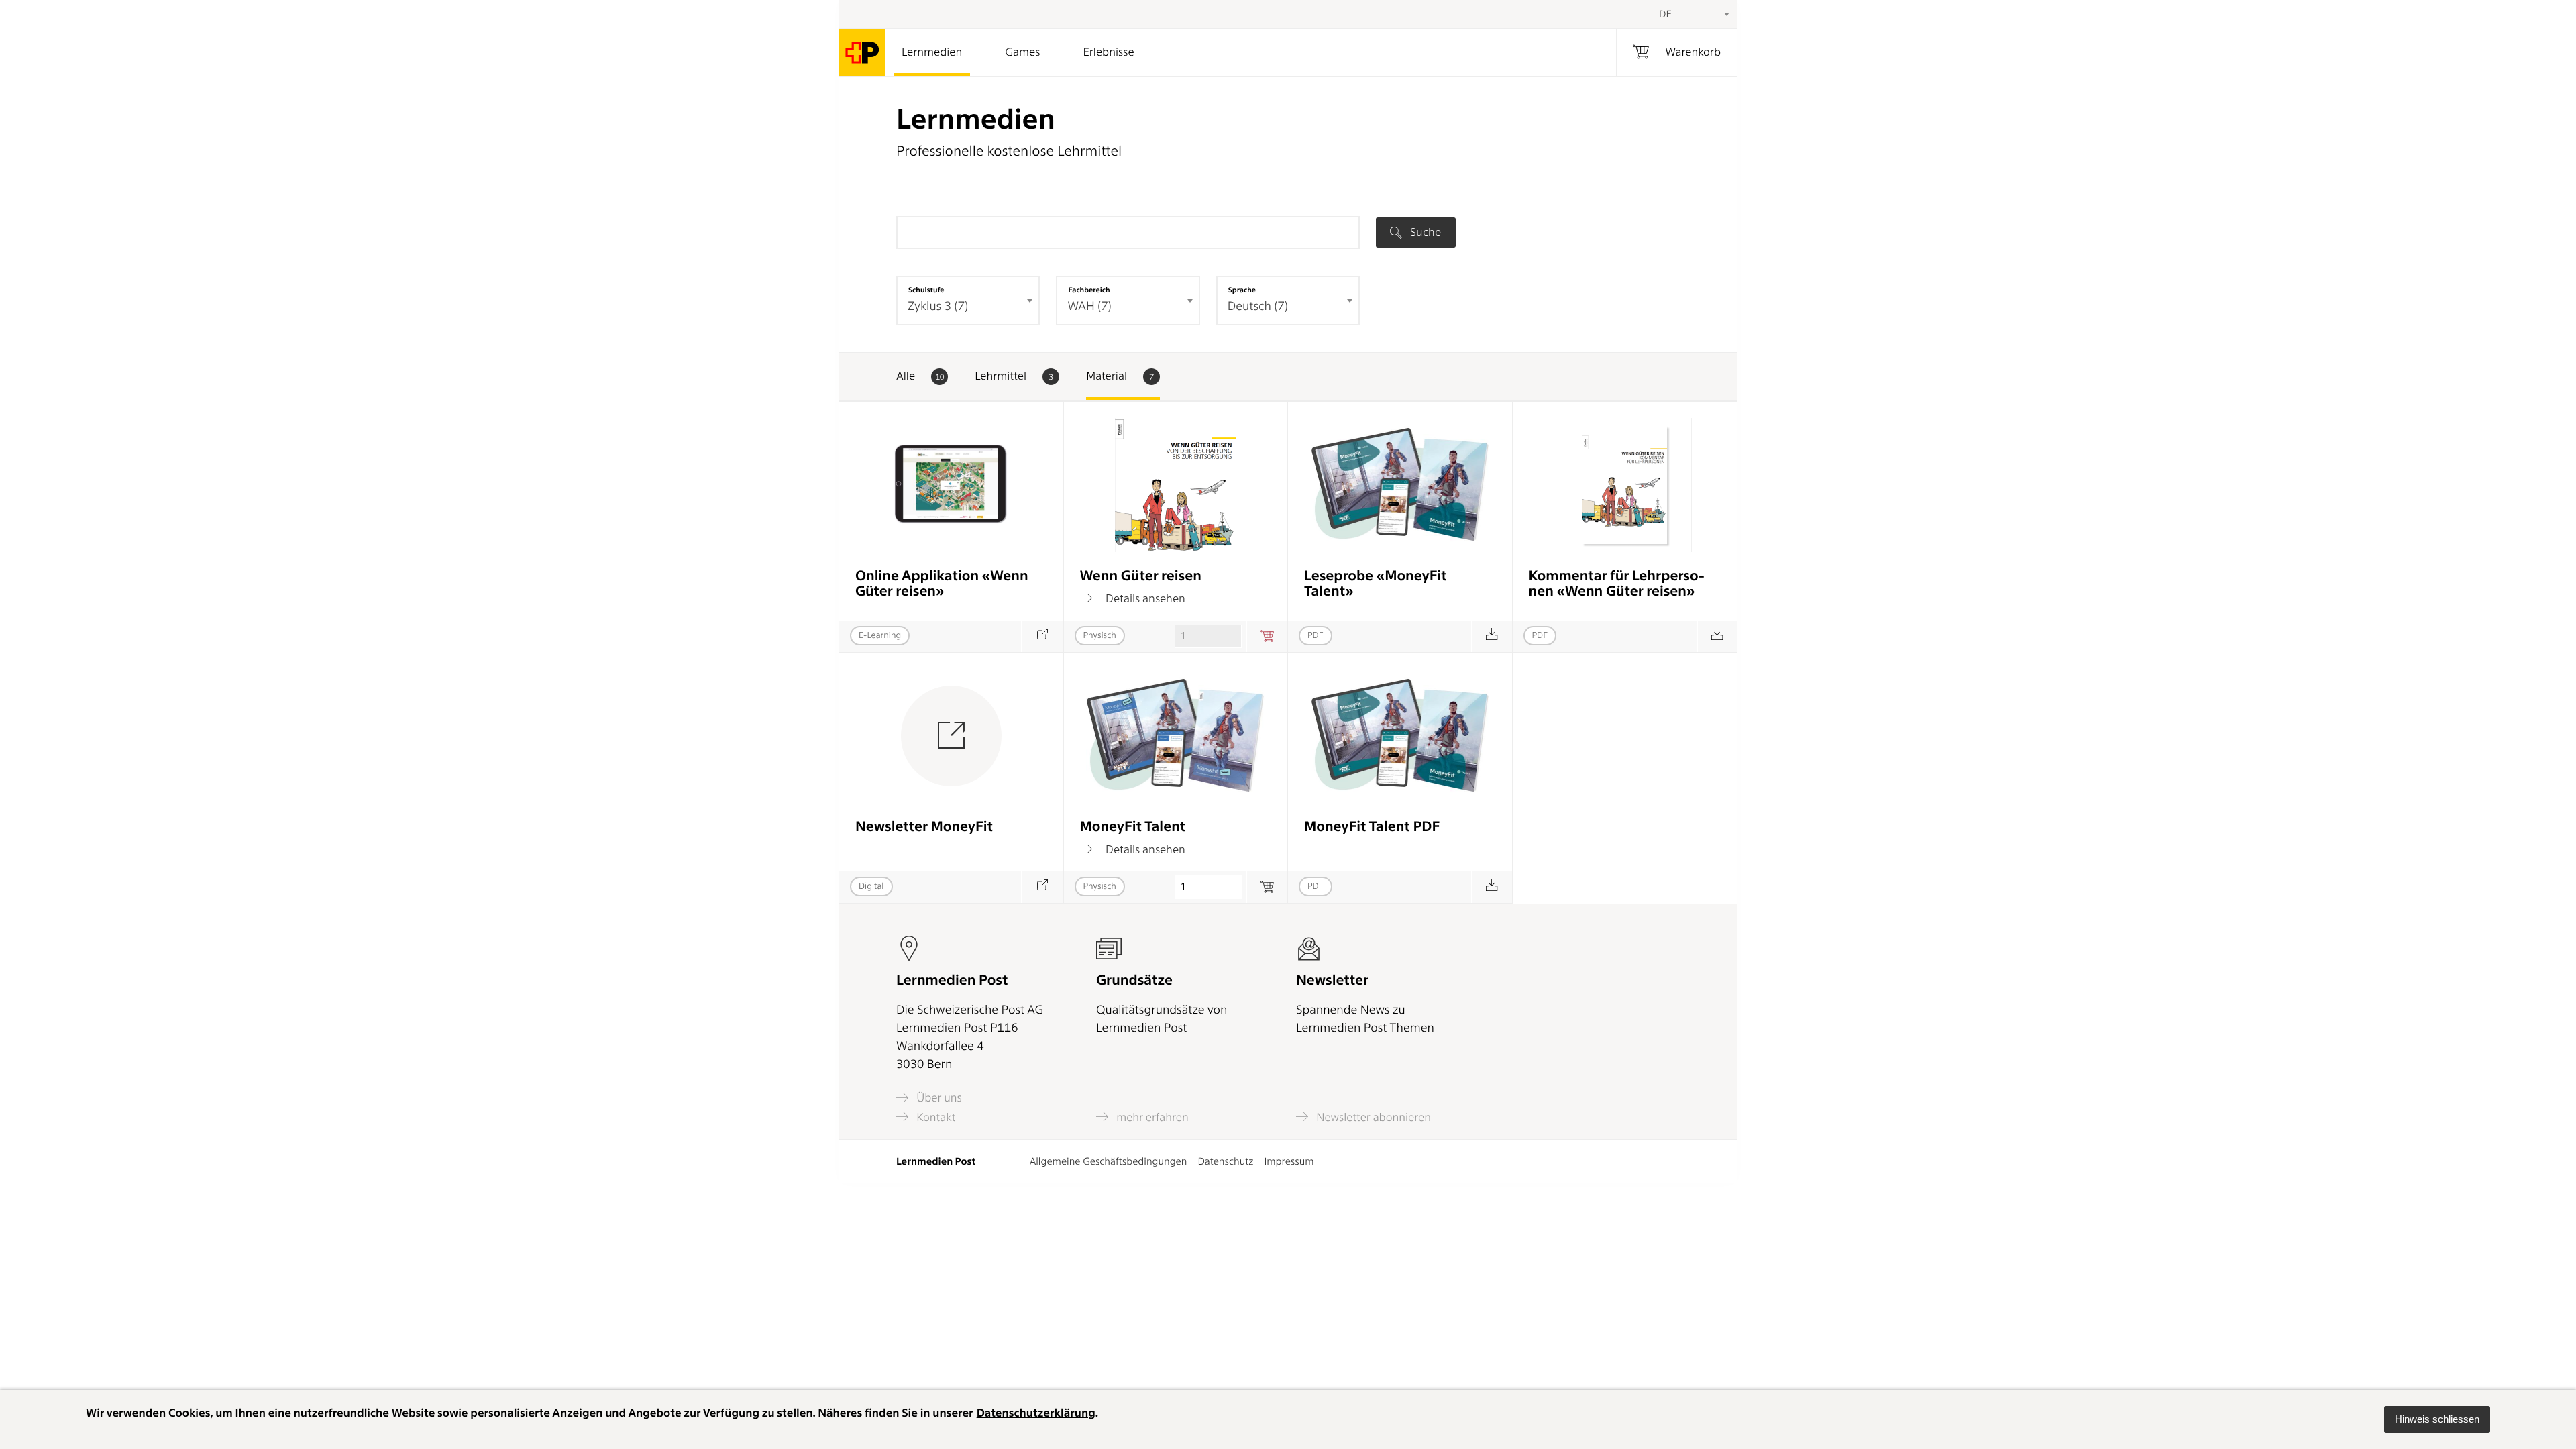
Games (1022, 52)
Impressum (1289, 1161)
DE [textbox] (1665, 14)
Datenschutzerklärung (1036, 1413)
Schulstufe (926, 290)
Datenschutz (1225, 1161)
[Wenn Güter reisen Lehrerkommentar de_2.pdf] (1717, 636)
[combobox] (1693, 14)
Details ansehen (1144, 598)
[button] (2437, 1419)
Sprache (1242, 290)
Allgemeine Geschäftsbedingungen (1109, 1161)
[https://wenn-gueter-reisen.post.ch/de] (1042, 636)
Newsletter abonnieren (1372, 1117)
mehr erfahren (1151, 1117)
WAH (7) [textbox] (1089, 306)
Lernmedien (932, 52)
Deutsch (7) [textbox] (1258, 306)
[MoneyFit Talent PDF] (1492, 887)
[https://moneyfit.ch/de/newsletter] (1042, 887)
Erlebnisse (1108, 52)
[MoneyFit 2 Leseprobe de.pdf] (1492, 636)
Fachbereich (1089, 290)
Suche (1424, 232)
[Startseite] (862, 53)
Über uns (938, 1098)
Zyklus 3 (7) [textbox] (938, 306)
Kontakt (934, 1117)
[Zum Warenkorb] (1267, 636)
